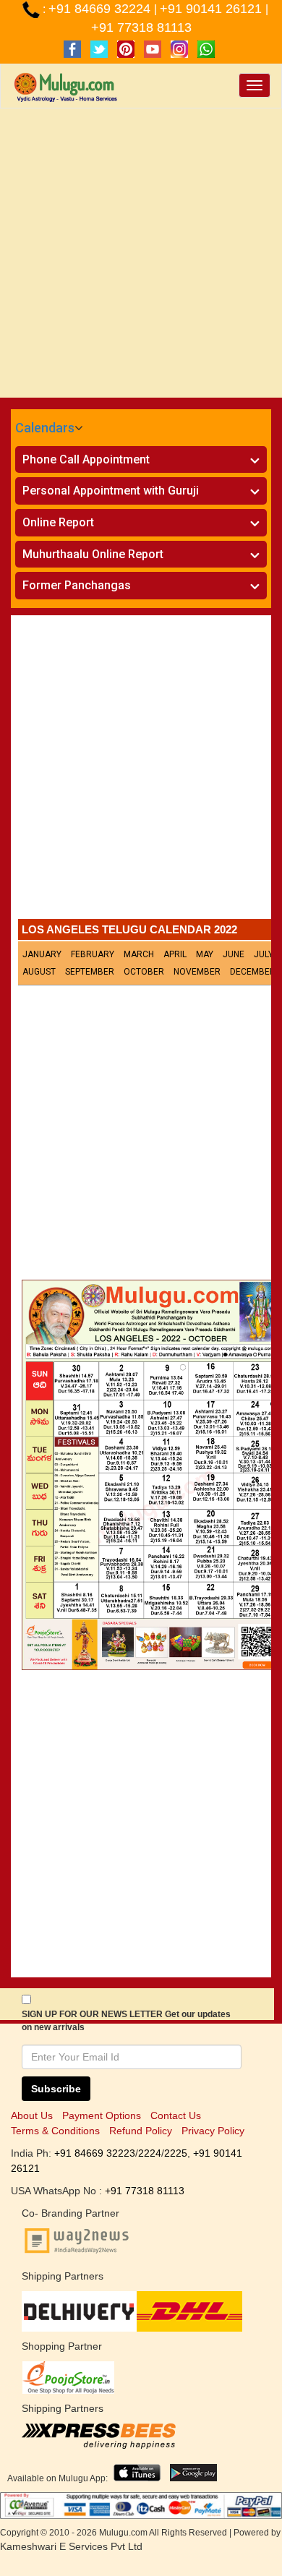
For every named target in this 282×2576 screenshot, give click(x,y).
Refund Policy (141, 2131)
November (197, 972)
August (39, 972)
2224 (150, 2153)
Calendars (45, 428)
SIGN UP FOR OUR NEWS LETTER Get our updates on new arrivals (126, 2021)
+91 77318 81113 (141, 27)
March (139, 954)
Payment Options (102, 2115)
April (175, 954)
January (42, 954)
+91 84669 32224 (101, 9)
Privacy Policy (213, 2131)
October (144, 972)
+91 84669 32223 (95, 2153)
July (264, 954)
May (205, 954)
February (93, 954)
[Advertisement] (141, 257)
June (234, 954)
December (253, 972)
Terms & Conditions (55, 2131)
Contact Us (176, 2115)
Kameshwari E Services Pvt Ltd (71, 2546)
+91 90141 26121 (213, 9)
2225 (176, 2153)
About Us (32, 2115)
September (90, 972)
